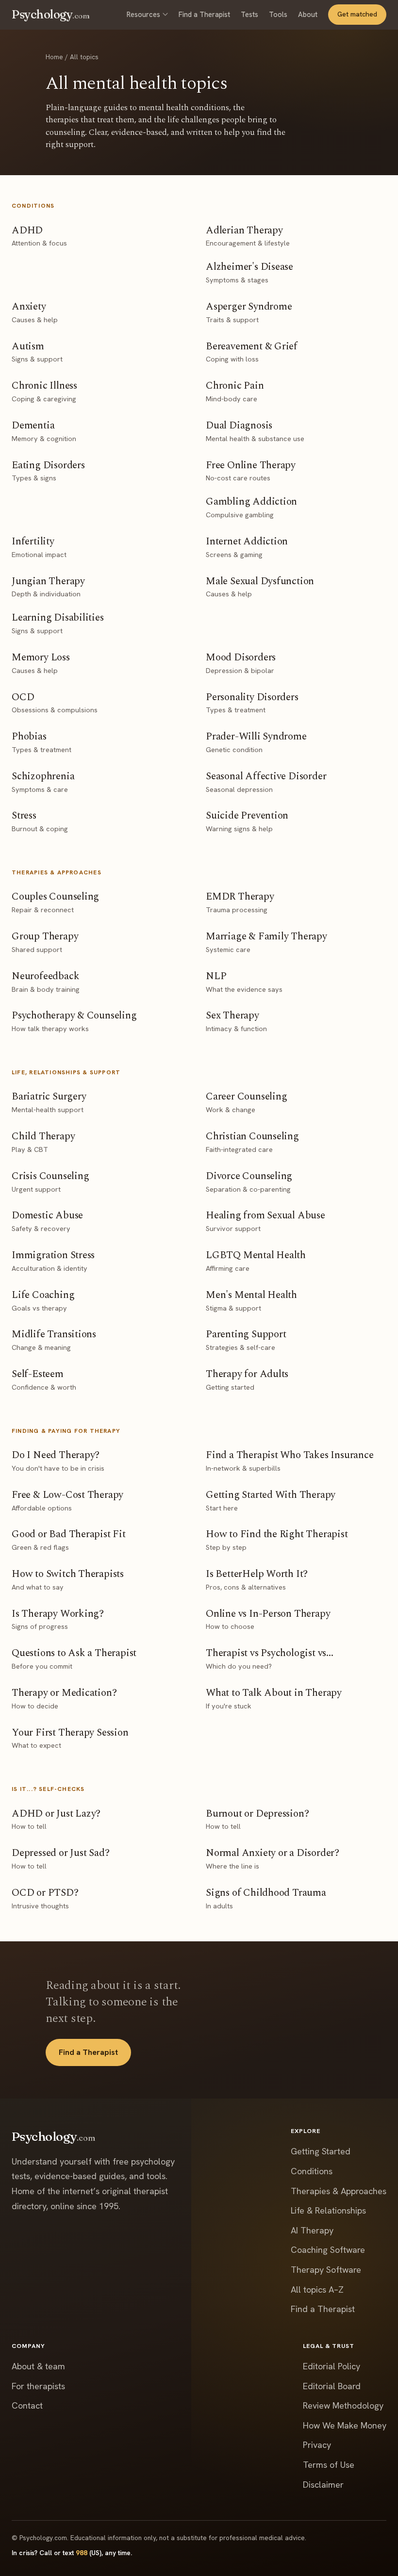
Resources (143, 14)
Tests (249, 14)
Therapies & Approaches (339, 2191)
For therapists (38, 2386)
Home (54, 57)
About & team (38, 2366)
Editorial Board (332, 2386)
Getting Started (321, 2151)
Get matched (357, 14)
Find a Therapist (204, 14)
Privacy (317, 2445)
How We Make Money (345, 2425)
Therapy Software (326, 2270)
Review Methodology (343, 2405)
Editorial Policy (332, 2366)
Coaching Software (328, 2250)
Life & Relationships (328, 2210)
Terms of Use (329, 2465)
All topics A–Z (317, 2289)
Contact (27, 2405)
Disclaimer (323, 2485)
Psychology (51, 14)
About (308, 14)
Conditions (312, 2171)
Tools (278, 14)
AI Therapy (312, 2230)
